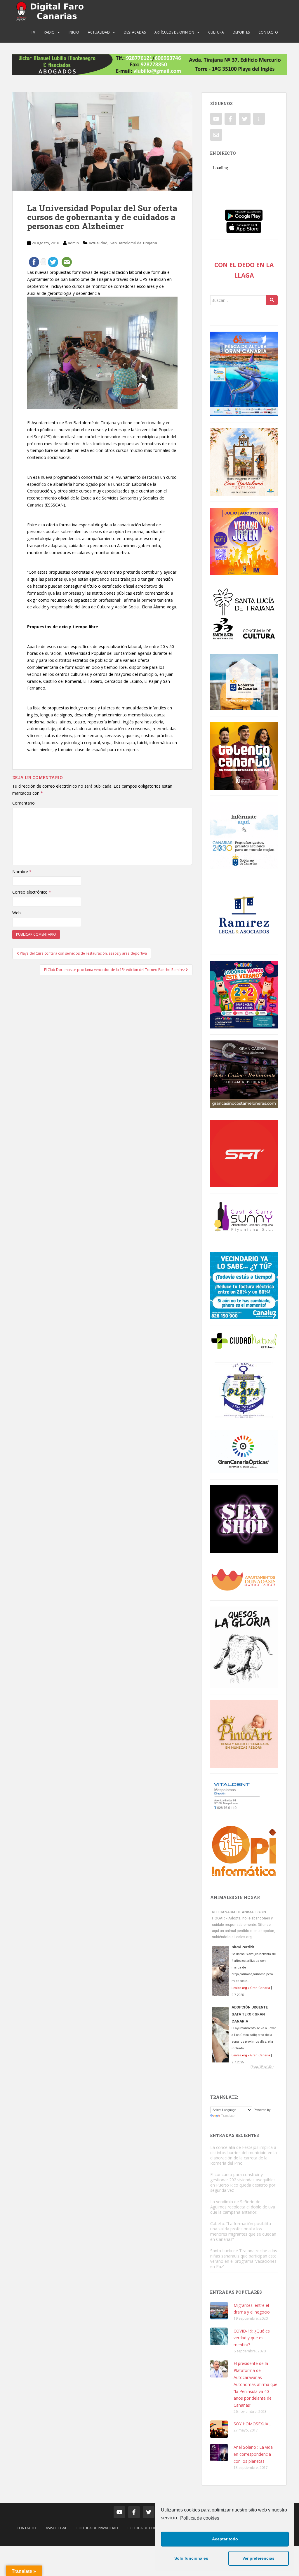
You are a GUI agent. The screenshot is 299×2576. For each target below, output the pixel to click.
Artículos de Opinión (174, 32)
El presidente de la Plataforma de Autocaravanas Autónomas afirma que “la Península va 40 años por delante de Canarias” (255, 2384)
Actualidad (99, 32)
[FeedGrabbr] (244, 2067)
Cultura (216, 32)
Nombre (22, 872)
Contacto (268, 32)
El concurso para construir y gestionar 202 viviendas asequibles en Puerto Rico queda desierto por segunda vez (243, 2182)
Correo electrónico (32, 892)
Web (16, 913)
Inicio (74, 32)
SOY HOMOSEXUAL (252, 2424)
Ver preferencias (258, 2558)
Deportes (241, 32)
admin (73, 243)
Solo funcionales (191, 2558)
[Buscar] (272, 300)
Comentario (24, 803)
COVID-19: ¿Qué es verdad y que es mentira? (252, 2338)
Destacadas (135, 32)
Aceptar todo (225, 2539)
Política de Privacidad (97, 2528)
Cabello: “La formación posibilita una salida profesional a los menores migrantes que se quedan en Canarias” (243, 2231)
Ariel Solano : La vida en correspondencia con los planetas (253, 2454)
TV (33, 32)
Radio (49, 32)
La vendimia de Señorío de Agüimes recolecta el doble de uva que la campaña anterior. (243, 2207)
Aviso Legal (56, 2528)
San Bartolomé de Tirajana (133, 243)
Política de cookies (200, 2518)
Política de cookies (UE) (149, 2528)
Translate (228, 2116)
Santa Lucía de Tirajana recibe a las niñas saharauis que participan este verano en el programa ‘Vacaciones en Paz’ (244, 2259)
